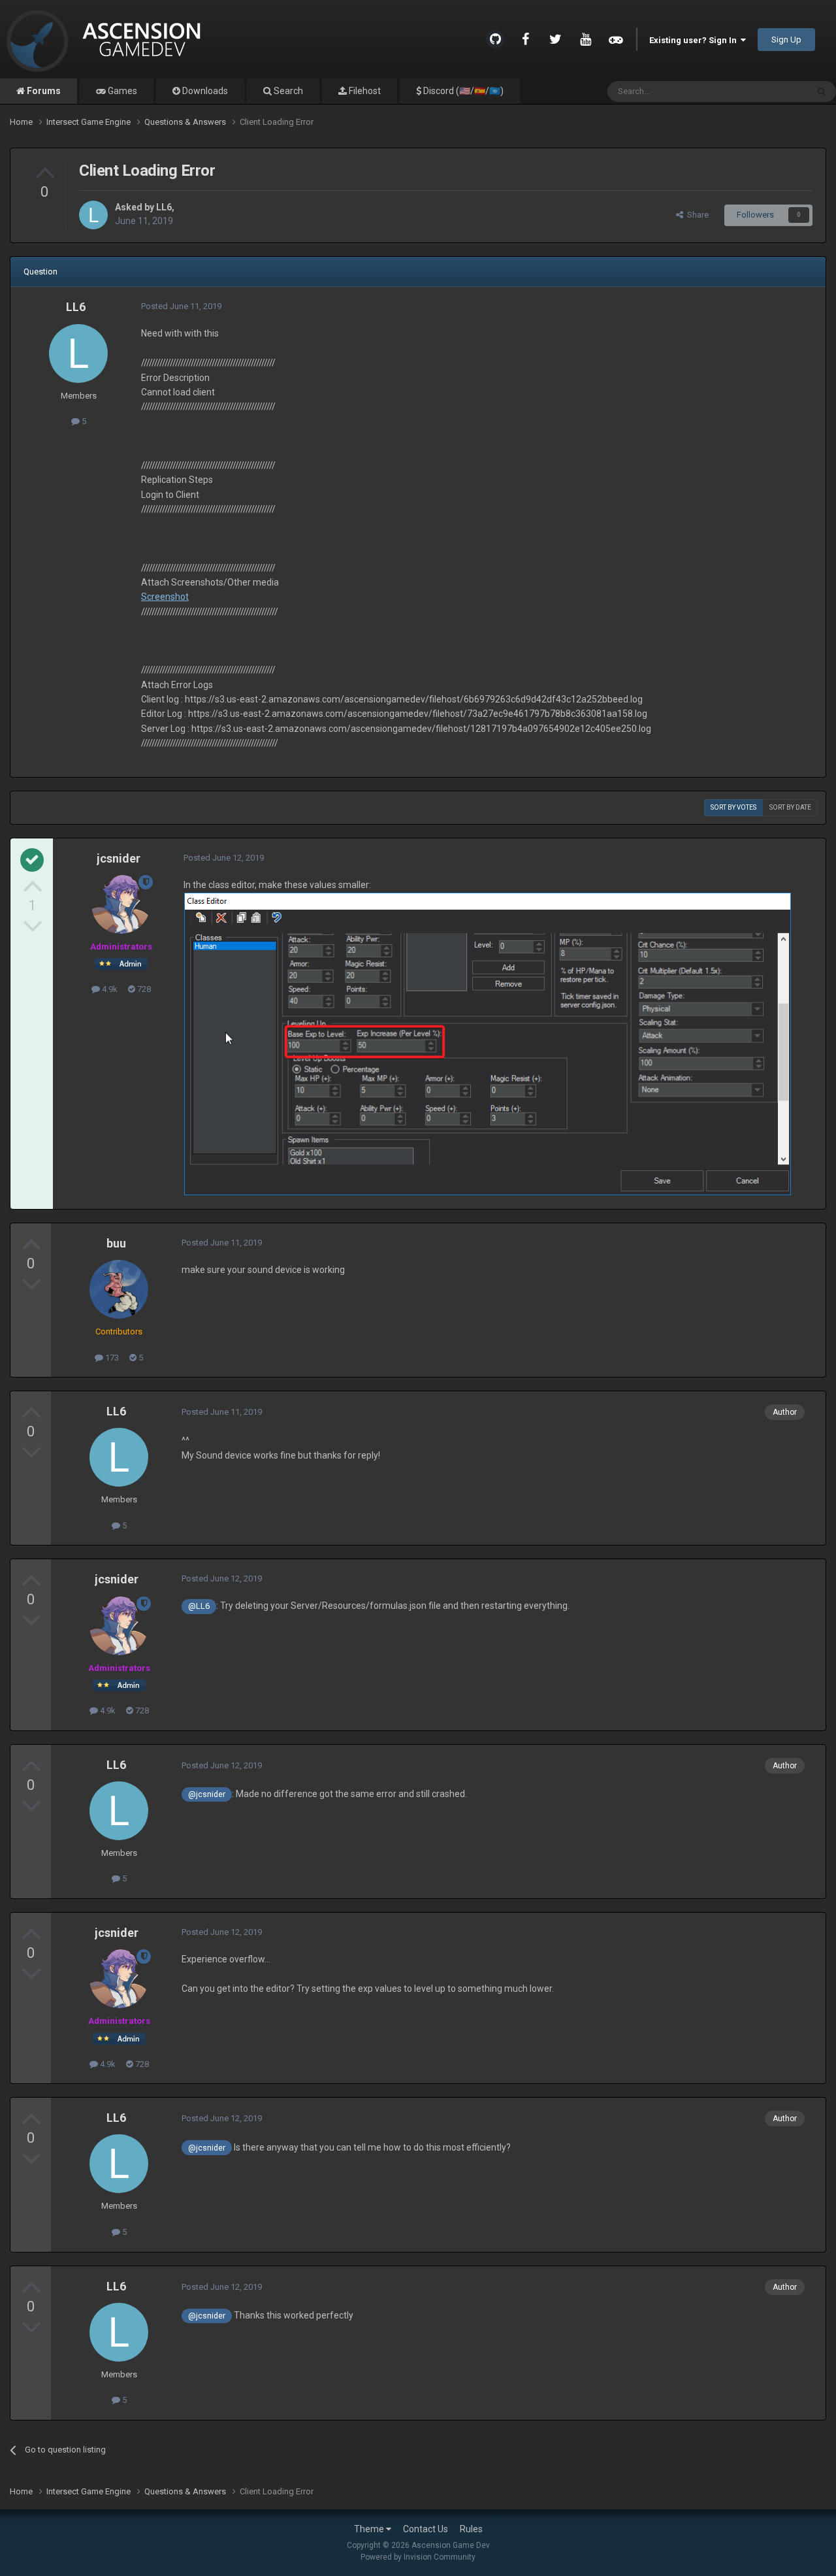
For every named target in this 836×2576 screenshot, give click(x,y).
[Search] (822, 91)
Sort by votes (733, 807)
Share (696, 215)
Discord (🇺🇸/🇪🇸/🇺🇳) (462, 91)
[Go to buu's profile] (119, 1289)
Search (287, 91)
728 (143, 989)
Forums (43, 91)
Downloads (204, 91)
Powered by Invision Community (418, 2557)
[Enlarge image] (488, 1043)
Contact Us (426, 2529)
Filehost (364, 91)
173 (111, 1358)
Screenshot (165, 597)
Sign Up (786, 40)
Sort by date (790, 807)
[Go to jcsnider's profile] (121, 904)
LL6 (164, 207)
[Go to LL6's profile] (93, 215)
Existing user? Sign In (695, 40)
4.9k (109, 989)
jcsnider (119, 858)
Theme (370, 2529)
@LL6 (199, 1606)
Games (121, 91)
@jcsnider (207, 1794)
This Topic (771, 91)
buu (116, 1243)
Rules (471, 2529)
